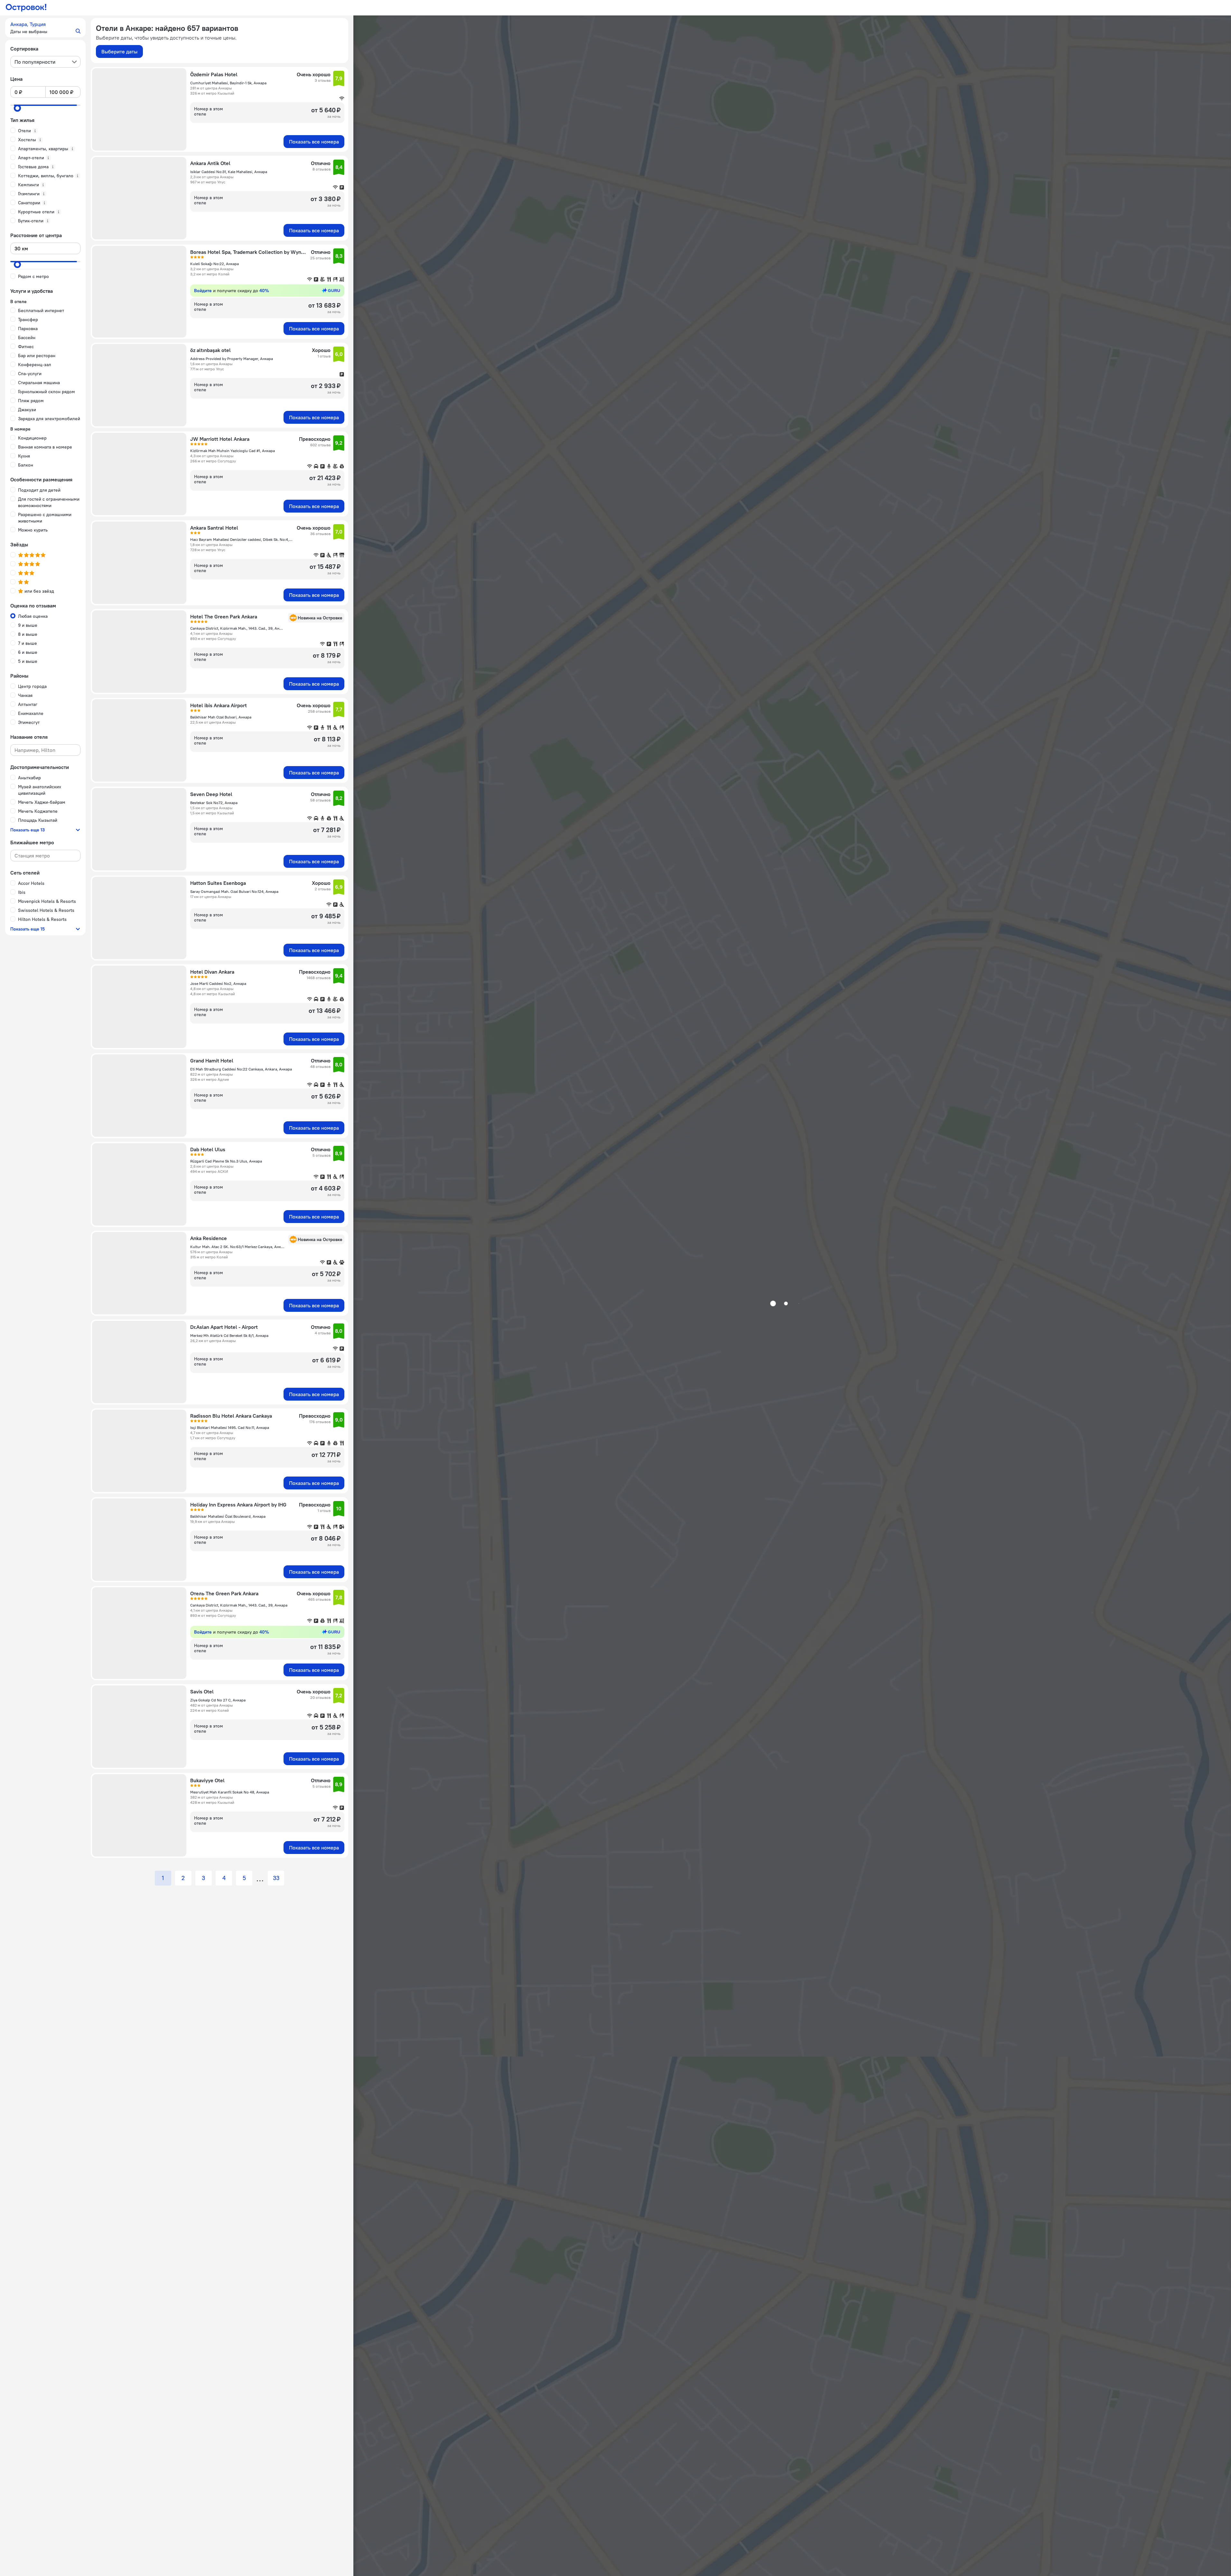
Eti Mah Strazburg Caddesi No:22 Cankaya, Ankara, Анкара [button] (241, 1069)
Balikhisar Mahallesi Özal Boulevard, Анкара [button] (228, 1516)
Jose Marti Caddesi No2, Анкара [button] (218, 983)
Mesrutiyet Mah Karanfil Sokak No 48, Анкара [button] (230, 1792)
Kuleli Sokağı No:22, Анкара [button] (214, 264)
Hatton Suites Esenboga (218, 883)
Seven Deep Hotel (211, 794)
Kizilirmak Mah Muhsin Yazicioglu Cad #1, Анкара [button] (233, 451)
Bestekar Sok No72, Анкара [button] (214, 803)
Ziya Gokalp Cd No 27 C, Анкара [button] (218, 1700)
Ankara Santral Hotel (214, 528)
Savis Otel (202, 1691)
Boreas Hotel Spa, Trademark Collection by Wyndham (248, 252)
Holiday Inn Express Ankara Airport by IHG (238, 1505)
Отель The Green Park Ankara (224, 1593)
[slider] (17, 108)
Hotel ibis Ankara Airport (219, 705)
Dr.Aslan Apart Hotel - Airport (224, 1327)
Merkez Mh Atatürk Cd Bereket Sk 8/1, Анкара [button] (229, 1335)
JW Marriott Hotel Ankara (220, 439)
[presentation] (45, 62)
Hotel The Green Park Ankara (224, 616)
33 (276, 1878)
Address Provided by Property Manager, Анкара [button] (232, 359)
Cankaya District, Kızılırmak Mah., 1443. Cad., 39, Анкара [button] (237, 628)
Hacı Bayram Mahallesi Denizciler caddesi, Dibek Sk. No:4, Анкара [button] (242, 539)
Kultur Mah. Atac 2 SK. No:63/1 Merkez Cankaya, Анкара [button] (237, 1247)
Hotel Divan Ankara (212, 972)
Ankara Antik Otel (210, 163)
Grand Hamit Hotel (212, 1061)
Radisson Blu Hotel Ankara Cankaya (231, 1416)
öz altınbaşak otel (210, 350)
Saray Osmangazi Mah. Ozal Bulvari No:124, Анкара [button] (234, 891)
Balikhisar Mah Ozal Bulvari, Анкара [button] (221, 717)
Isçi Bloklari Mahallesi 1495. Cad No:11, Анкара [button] (230, 1427)
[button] (45, 28)
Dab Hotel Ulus (208, 1149)
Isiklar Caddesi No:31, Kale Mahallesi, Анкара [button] (229, 172)
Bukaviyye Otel (207, 1780)
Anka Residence (209, 1238)
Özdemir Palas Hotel (214, 74)
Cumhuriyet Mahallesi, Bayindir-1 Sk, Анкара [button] (228, 83)
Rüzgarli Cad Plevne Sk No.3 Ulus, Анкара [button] (226, 1161)
